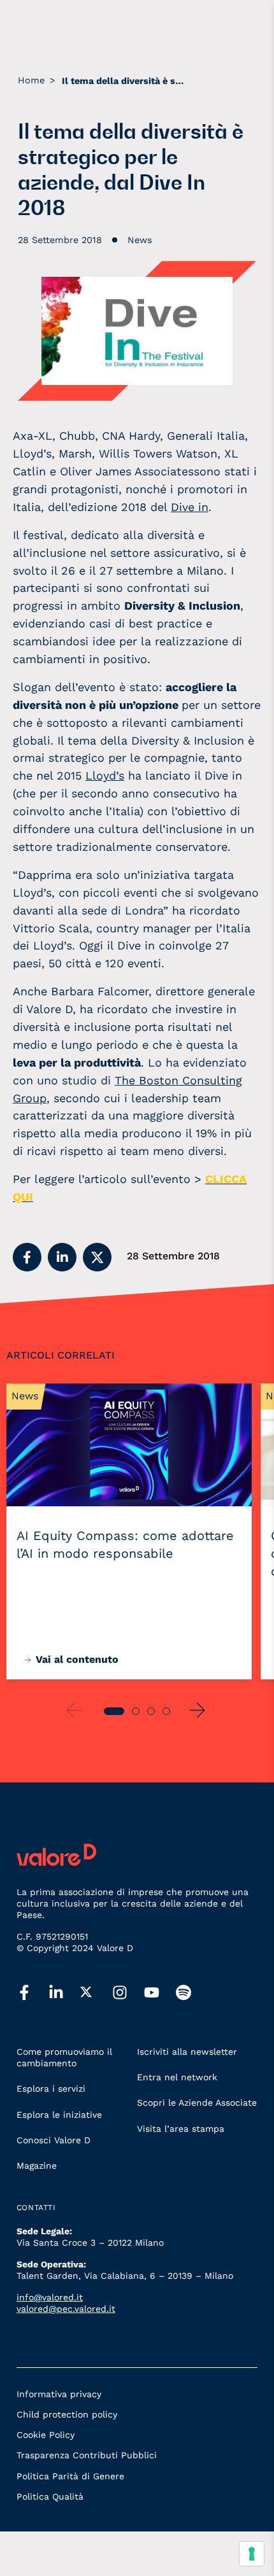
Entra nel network (177, 2077)
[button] (27, 1257)
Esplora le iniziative (59, 2115)
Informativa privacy (59, 2394)
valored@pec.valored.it (66, 2309)
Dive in (190, 507)
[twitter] (96, 1992)
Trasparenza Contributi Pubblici (87, 2455)
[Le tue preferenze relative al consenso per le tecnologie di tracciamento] (252, 2554)
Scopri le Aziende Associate (197, 2103)
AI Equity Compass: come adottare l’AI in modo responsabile (125, 1544)
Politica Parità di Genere (70, 2476)
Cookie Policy (46, 2435)
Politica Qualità (50, 2496)
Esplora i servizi (51, 2089)
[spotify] (192, 1993)
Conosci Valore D (54, 2140)
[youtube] (160, 1993)
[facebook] (32, 1993)
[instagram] (128, 1993)
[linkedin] (64, 1993)
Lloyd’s (105, 775)
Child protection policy (67, 2414)
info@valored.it (50, 2297)
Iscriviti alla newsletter (187, 2052)
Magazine (37, 2166)
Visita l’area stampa (181, 2129)
